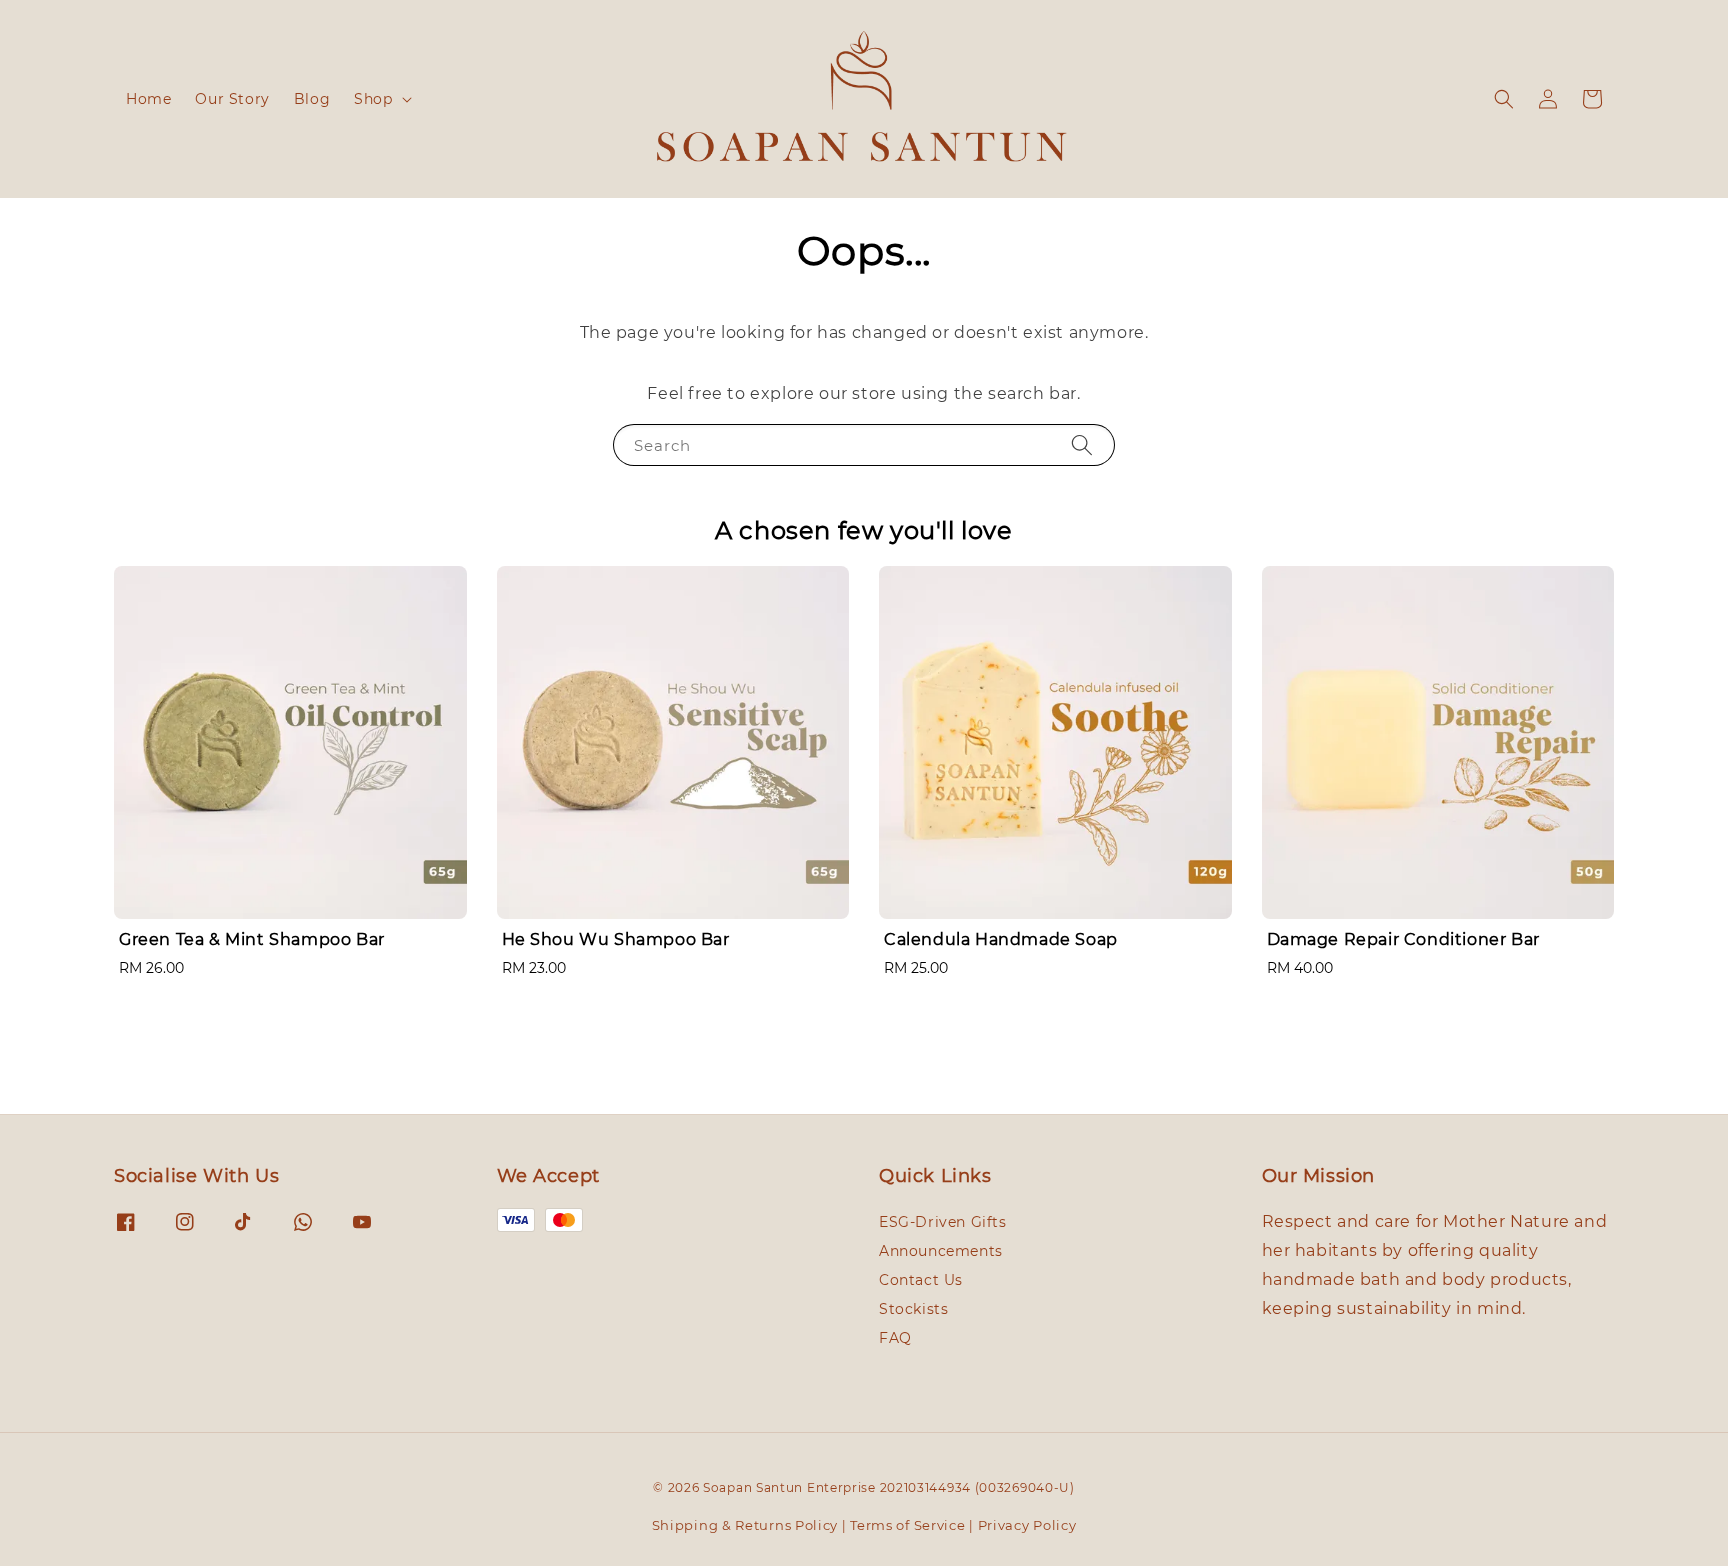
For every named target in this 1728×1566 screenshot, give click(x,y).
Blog (312, 99)
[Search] (1082, 444)
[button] (1504, 99)
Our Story (232, 99)
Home (148, 99)
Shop (373, 99)
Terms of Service (907, 1525)
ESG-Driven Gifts (943, 1222)
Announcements (941, 1251)
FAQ (895, 1338)
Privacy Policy (1027, 1525)
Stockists (913, 1309)
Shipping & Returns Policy (745, 1525)
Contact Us (921, 1280)
